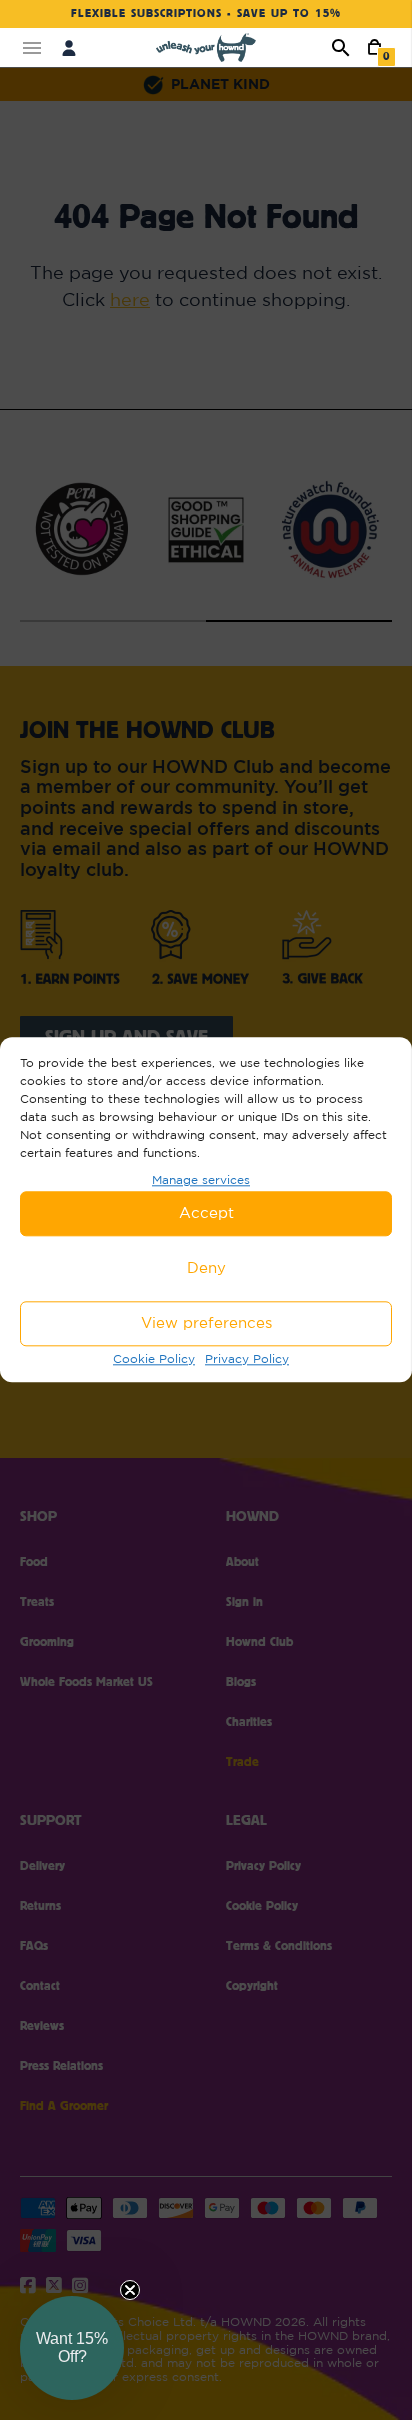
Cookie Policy (154, 1358)
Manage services (201, 1179)
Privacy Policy (247, 1358)
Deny (206, 1268)
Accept (206, 1213)
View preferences (206, 1323)
